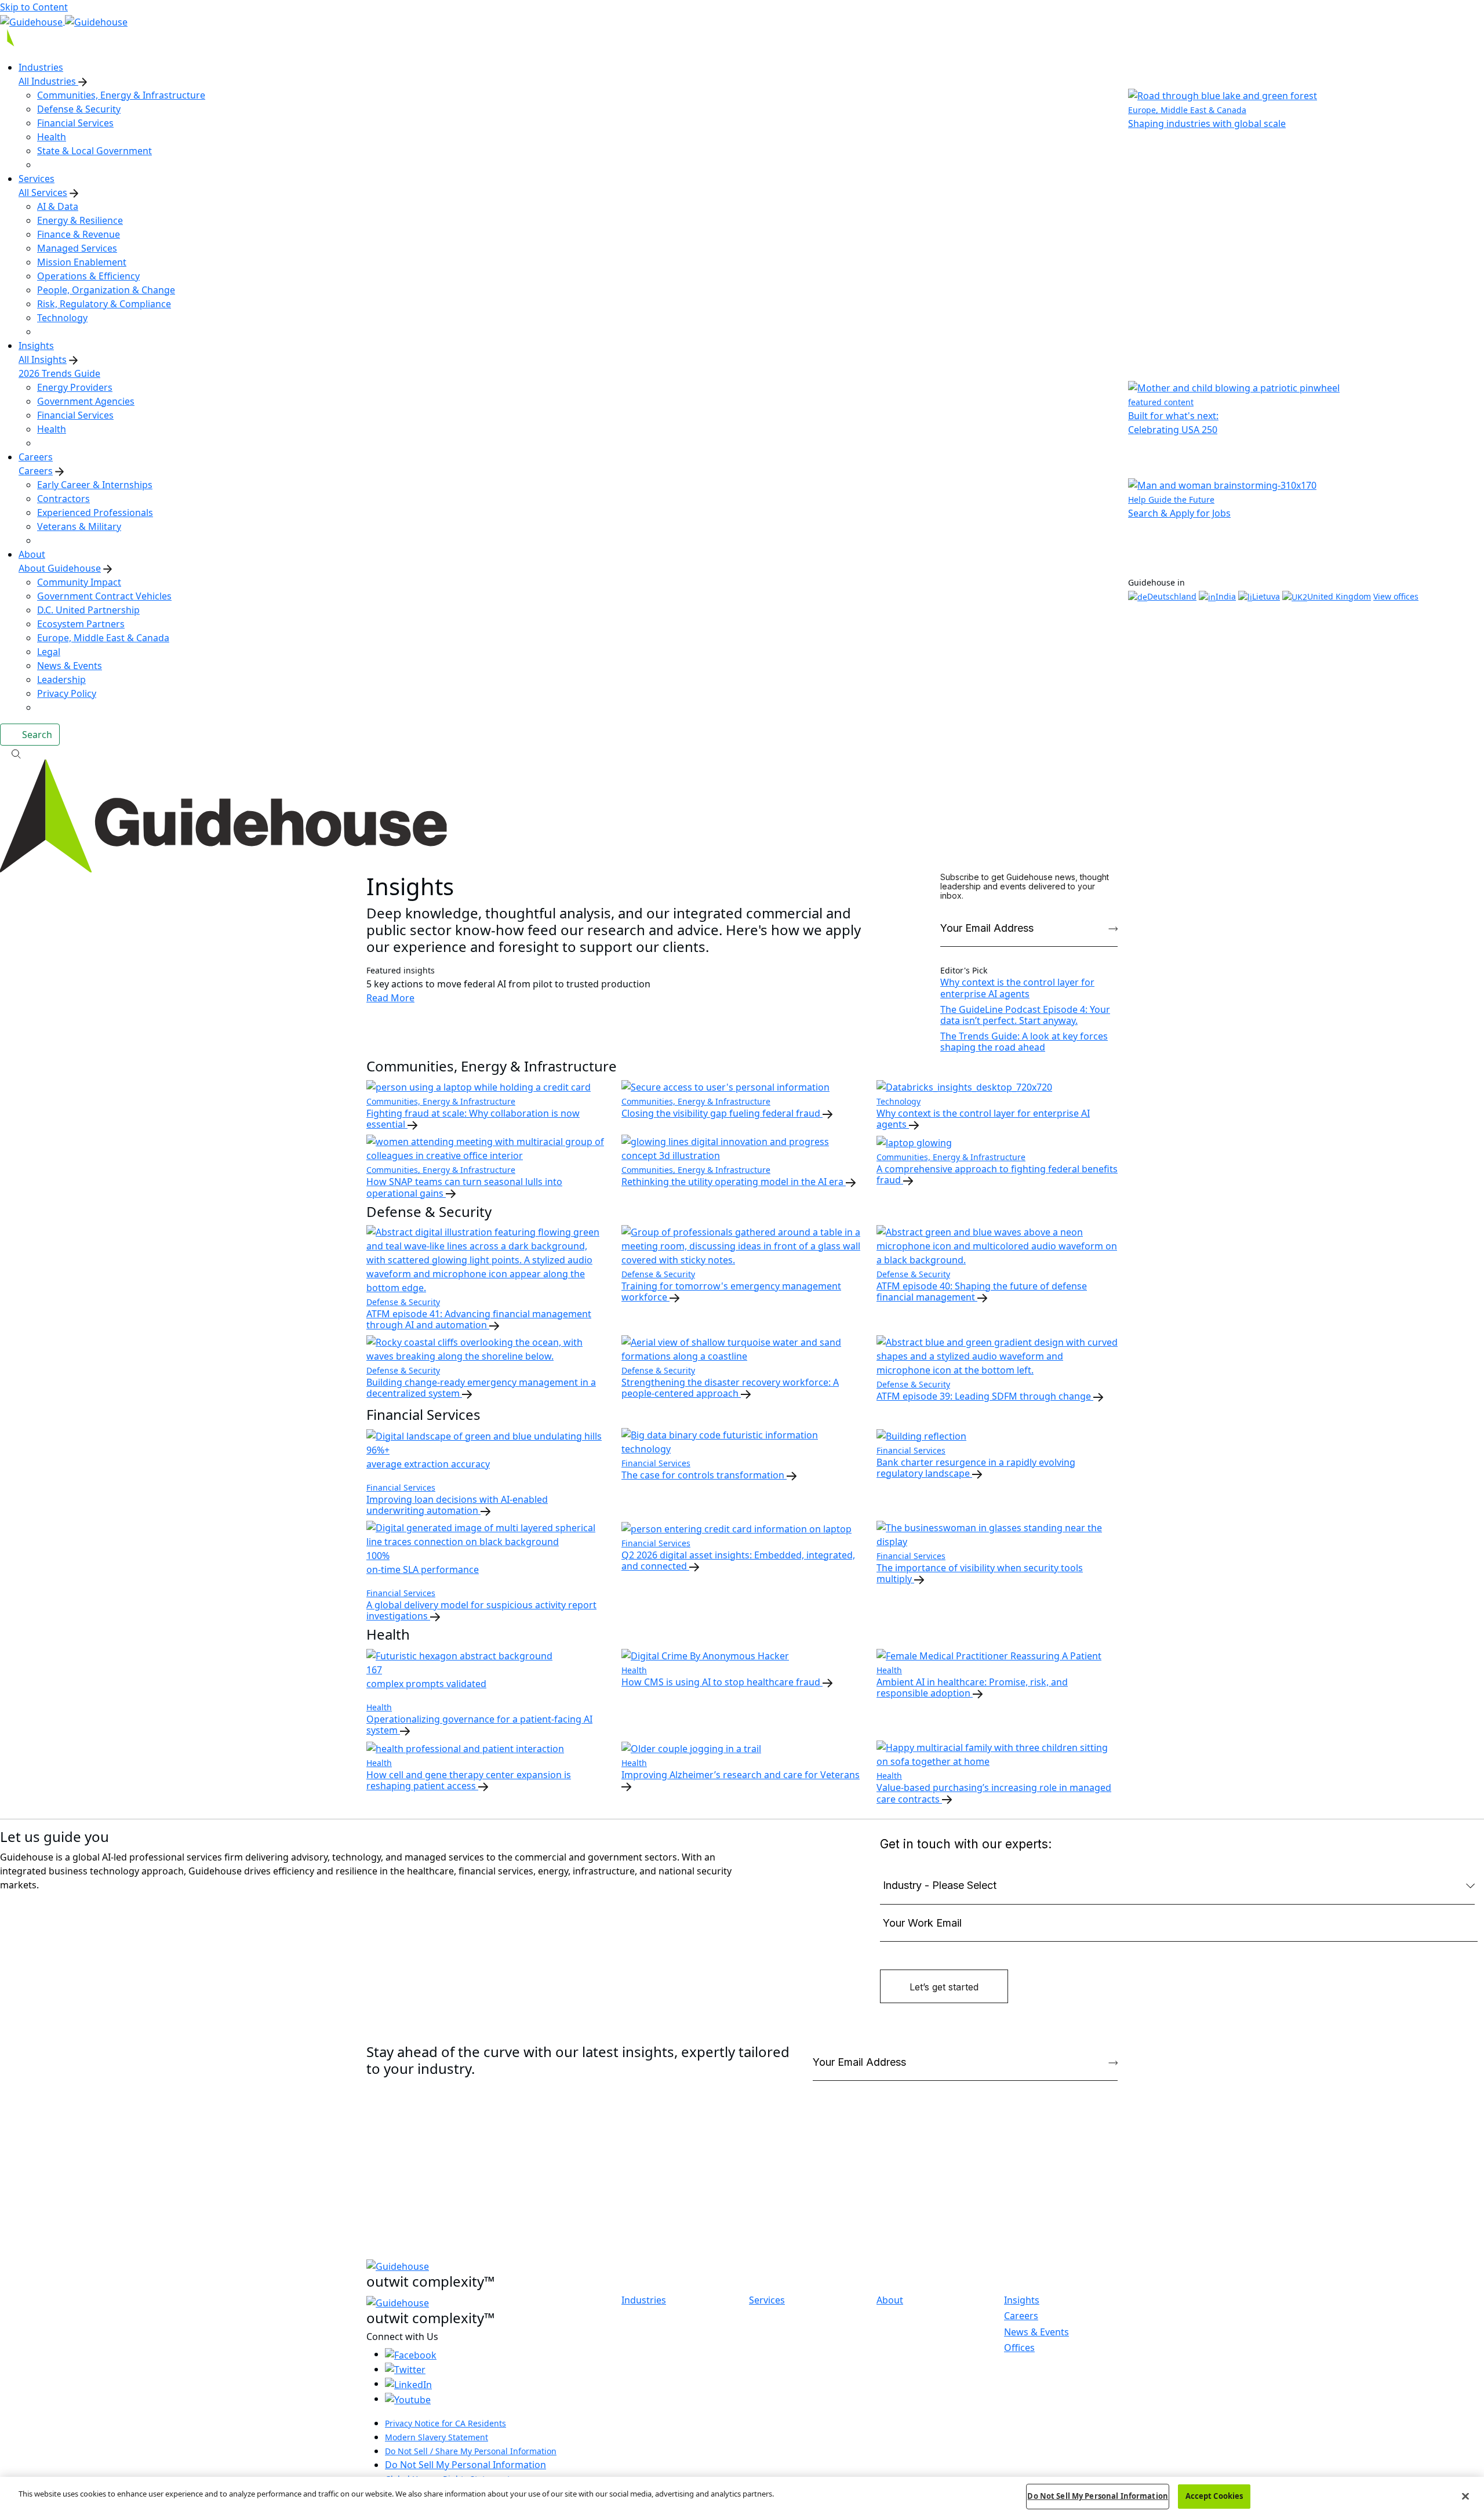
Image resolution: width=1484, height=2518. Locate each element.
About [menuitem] (32, 554)
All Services (43, 192)
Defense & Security (79, 109)
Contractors (63, 499)
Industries (644, 2300)
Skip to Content (34, 7)
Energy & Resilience (80, 220)
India (1226, 596)
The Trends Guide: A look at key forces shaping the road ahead (1024, 1042)
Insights (1022, 2300)
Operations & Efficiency (88, 276)
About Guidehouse (60, 568)
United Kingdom (1339, 596)
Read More (390, 998)
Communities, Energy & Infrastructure (121, 95)
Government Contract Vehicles (104, 596)
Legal (49, 652)
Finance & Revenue (79, 234)
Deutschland (1172, 596)
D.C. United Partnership (88, 610)
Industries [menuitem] (41, 67)
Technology (62, 318)
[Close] (1465, 2496)
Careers (36, 471)
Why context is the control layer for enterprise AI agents (1017, 988)
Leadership (61, 680)
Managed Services (77, 248)
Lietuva (1266, 596)
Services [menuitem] (37, 179)
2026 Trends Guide (59, 373)
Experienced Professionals (95, 513)
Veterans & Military (79, 526)
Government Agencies (86, 401)
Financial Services (75, 123)
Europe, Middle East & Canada (103, 638)
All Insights (43, 359)
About (890, 2300)
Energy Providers (75, 387)
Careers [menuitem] (36, 457)
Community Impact (79, 582)
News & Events (70, 666)
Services (767, 2300)
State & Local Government (94, 151)
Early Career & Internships (95, 485)
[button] (742, 753)
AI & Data (58, 206)
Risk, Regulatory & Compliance (104, 304)
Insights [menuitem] (36, 346)
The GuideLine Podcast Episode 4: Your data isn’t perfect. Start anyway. (1025, 1015)
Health (52, 137)
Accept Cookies (1214, 2496)
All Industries (48, 81)
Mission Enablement (82, 262)
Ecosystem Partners (81, 624)
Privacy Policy (67, 693)
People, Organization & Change (106, 290)
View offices (1396, 596)
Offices (1019, 2348)
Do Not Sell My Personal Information (465, 2465)
